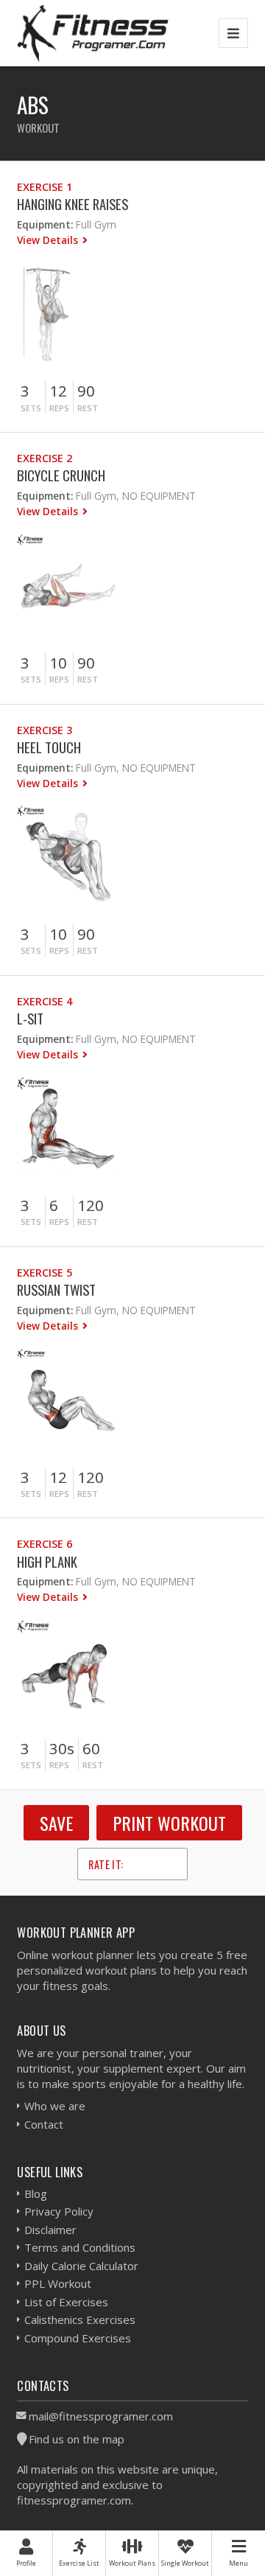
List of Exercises (66, 2302)
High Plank (47, 1561)
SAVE (56, 1823)
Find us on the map (77, 2439)
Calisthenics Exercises (80, 2320)
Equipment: (45, 224)
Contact (44, 2124)
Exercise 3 (45, 730)
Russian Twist (56, 1289)
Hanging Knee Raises (73, 204)
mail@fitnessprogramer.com (101, 2416)
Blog (36, 2193)
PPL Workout (58, 2283)
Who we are (55, 2106)
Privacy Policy (59, 2211)
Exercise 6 (45, 1544)
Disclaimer (50, 2230)
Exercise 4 (45, 1001)
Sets (31, 408)
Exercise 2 (45, 458)
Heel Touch (49, 747)
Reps (59, 408)
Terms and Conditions (80, 2247)
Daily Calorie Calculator (81, 2266)
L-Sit (30, 1018)
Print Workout (169, 1823)
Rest (88, 408)
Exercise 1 (45, 187)
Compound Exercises (78, 2338)
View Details (49, 240)
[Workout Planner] (93, 33)
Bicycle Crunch (61, 475)
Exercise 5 (45, 1273)
